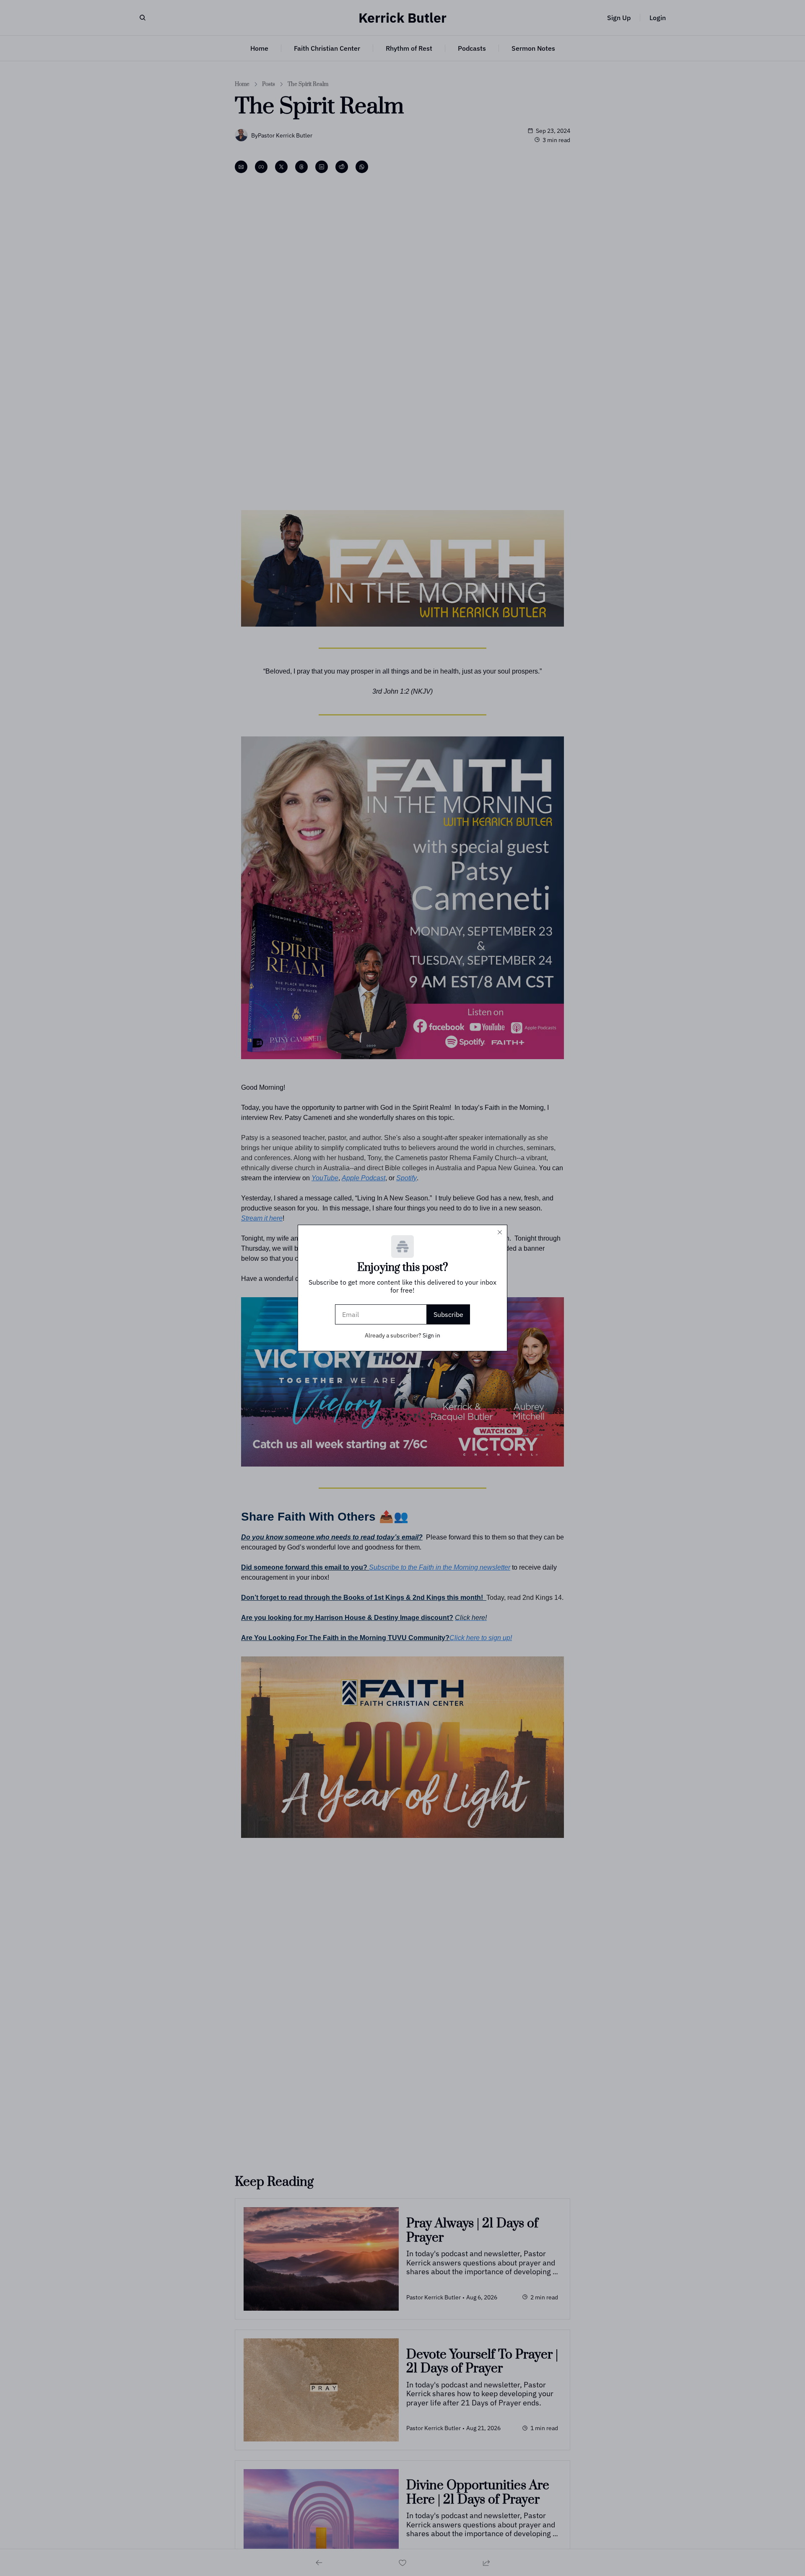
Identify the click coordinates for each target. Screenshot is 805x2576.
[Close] (500, 1232)
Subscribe (448, 1314)
